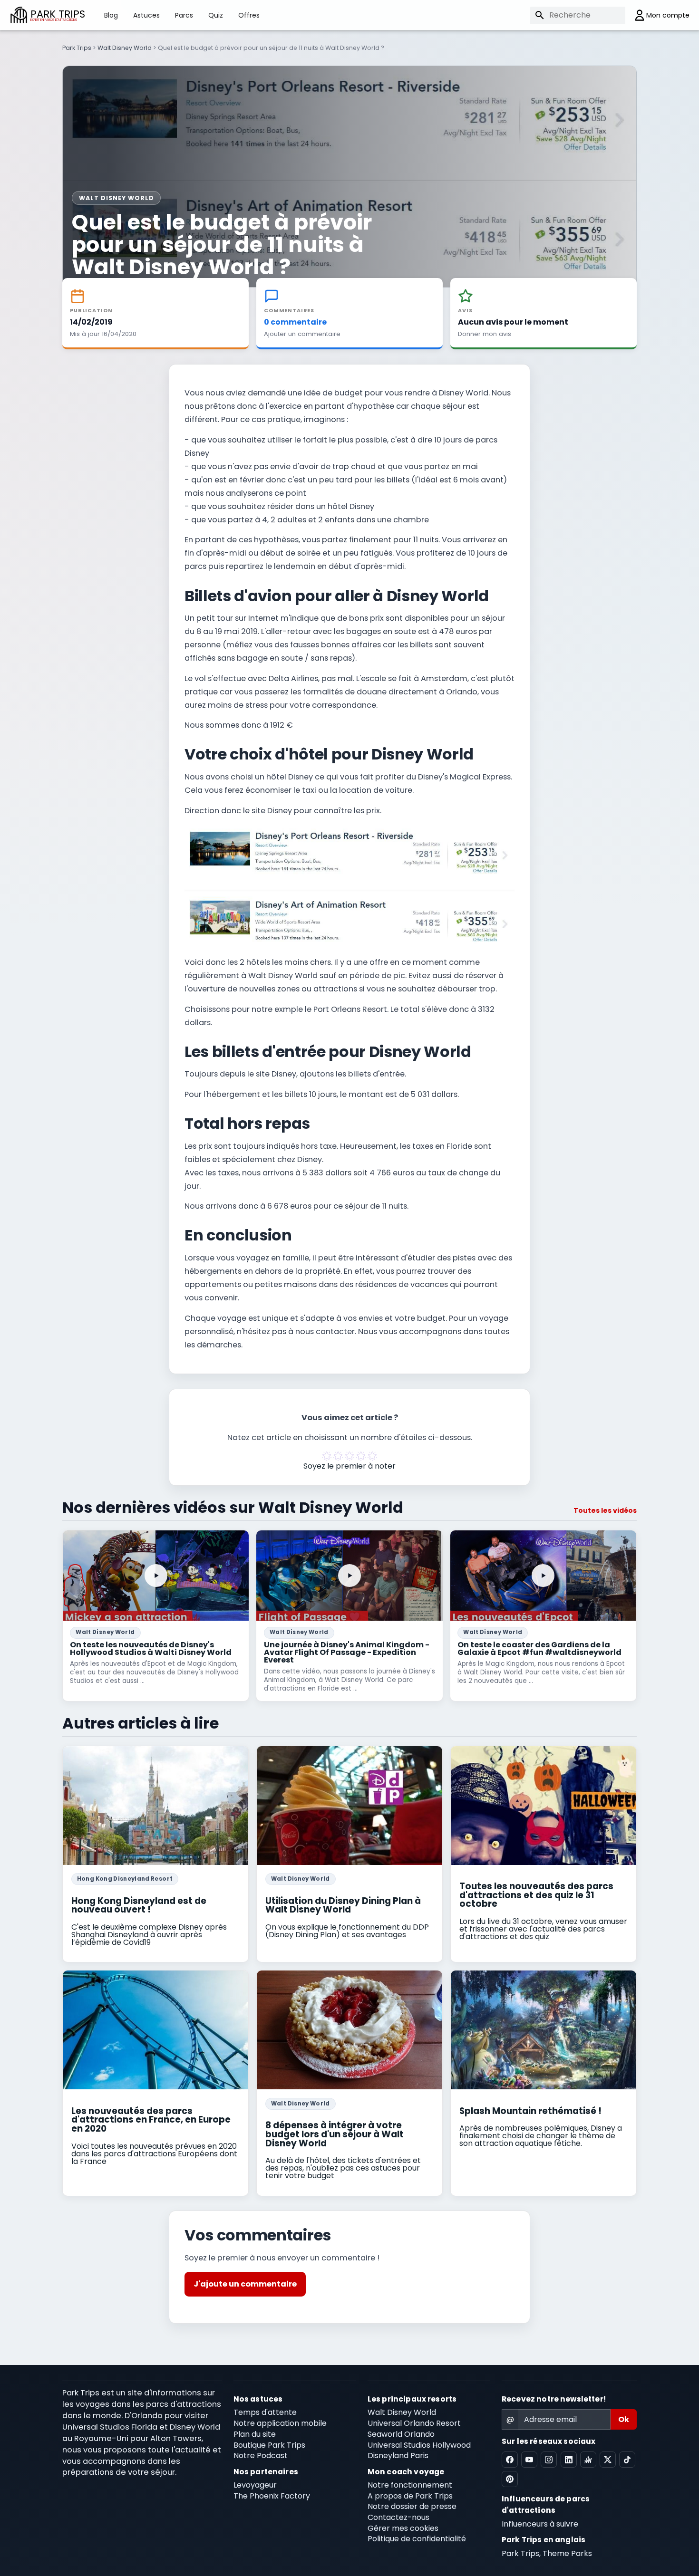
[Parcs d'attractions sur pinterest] (510, 2479)
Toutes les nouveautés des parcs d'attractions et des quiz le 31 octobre (536, 1895)
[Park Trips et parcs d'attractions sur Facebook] (510, 2460)
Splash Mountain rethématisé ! (530, 2111)
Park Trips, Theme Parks (547, 2553)
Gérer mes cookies (403, 2528)
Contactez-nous (398, 2517)
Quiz (216, 15)
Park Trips (77, 48)
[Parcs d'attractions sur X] (608, 2460)
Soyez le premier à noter (349, 1466)
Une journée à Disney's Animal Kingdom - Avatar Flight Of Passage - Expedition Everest (347, 1652)
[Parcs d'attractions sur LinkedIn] (569, 2460)
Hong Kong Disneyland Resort (125, 1879)
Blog (111, 15)
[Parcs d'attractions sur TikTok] (627, 2460)
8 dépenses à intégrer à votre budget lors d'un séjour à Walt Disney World (335, 2134)
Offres (249, 15)
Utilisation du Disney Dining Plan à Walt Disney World (343, 1905)
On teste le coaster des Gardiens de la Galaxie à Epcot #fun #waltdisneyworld (539, 1648)
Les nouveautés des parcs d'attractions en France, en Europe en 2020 (151, 2120)
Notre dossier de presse (412, 2506)
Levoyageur (255, 2485)
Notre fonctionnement (410, 2485)
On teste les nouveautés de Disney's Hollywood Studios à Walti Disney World (151, 1648)
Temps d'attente (265, 2412)
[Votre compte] (657, 15)
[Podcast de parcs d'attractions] (588, 2460)
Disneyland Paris (398, 2456)
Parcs (184, 15)
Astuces (146, 15)
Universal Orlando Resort (414, 2423)
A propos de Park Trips (410, 2496)
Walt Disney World (125, 48)
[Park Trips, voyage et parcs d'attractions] (19, 15)
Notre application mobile (280, 2423)
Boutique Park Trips (269, 2445)
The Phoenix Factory (272, 2496)
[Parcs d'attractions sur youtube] (529, 2460)
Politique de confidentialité (417, 2539)
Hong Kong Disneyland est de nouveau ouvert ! (139, 1905)
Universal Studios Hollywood (419, 2445)
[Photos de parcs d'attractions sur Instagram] (549, 2460)
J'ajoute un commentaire (245, 2284)
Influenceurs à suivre (540, 2524)
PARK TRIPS (58, 15)
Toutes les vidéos (605, 1510)
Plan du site (255, 2434)
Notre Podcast (261, 2456)
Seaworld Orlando (401, 2434)
